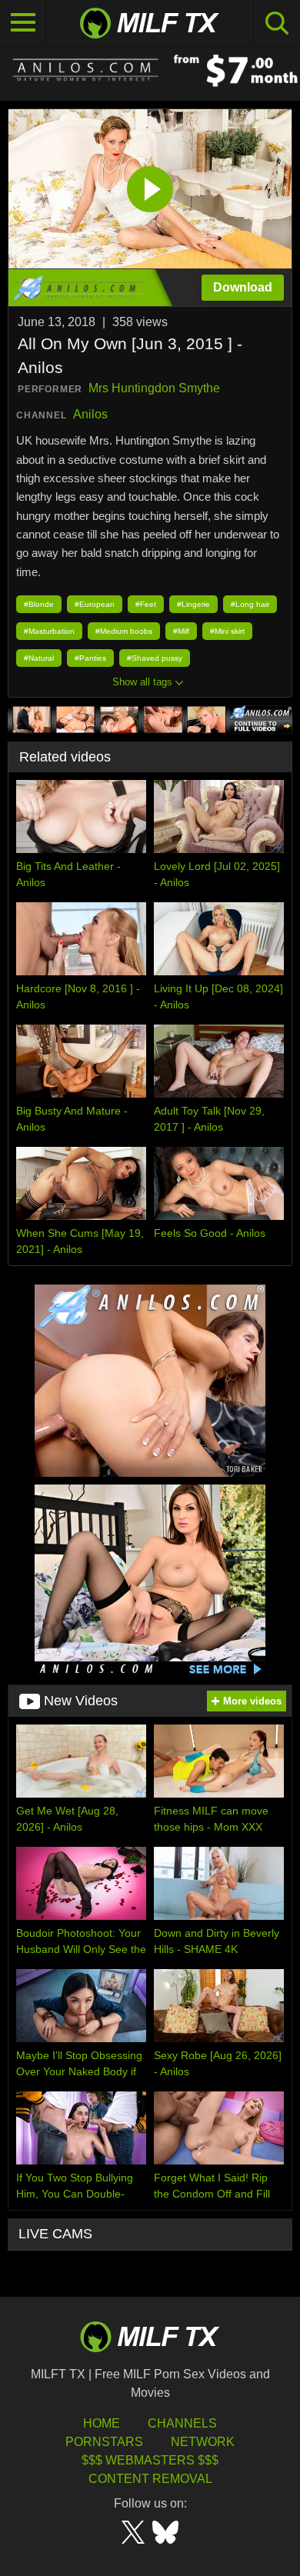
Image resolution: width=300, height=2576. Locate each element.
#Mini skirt (227, 631)
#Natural (39, 658)
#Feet (146, 604)
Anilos (90, 414)
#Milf (181, 631)
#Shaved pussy (155, 658)
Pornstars (104, 2442)
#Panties (90, 658)
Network (203, 2442)
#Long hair (250, 604)
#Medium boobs (124, 631)
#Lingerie (193, 604)
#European (95, 604)
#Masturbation (49, 631)
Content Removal (150, 2479)
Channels (182, 2423)
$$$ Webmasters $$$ (150, 2460)
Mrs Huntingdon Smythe (154, 388)
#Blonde (39, 604)
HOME (102, 2423)
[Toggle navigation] (23, 23)
